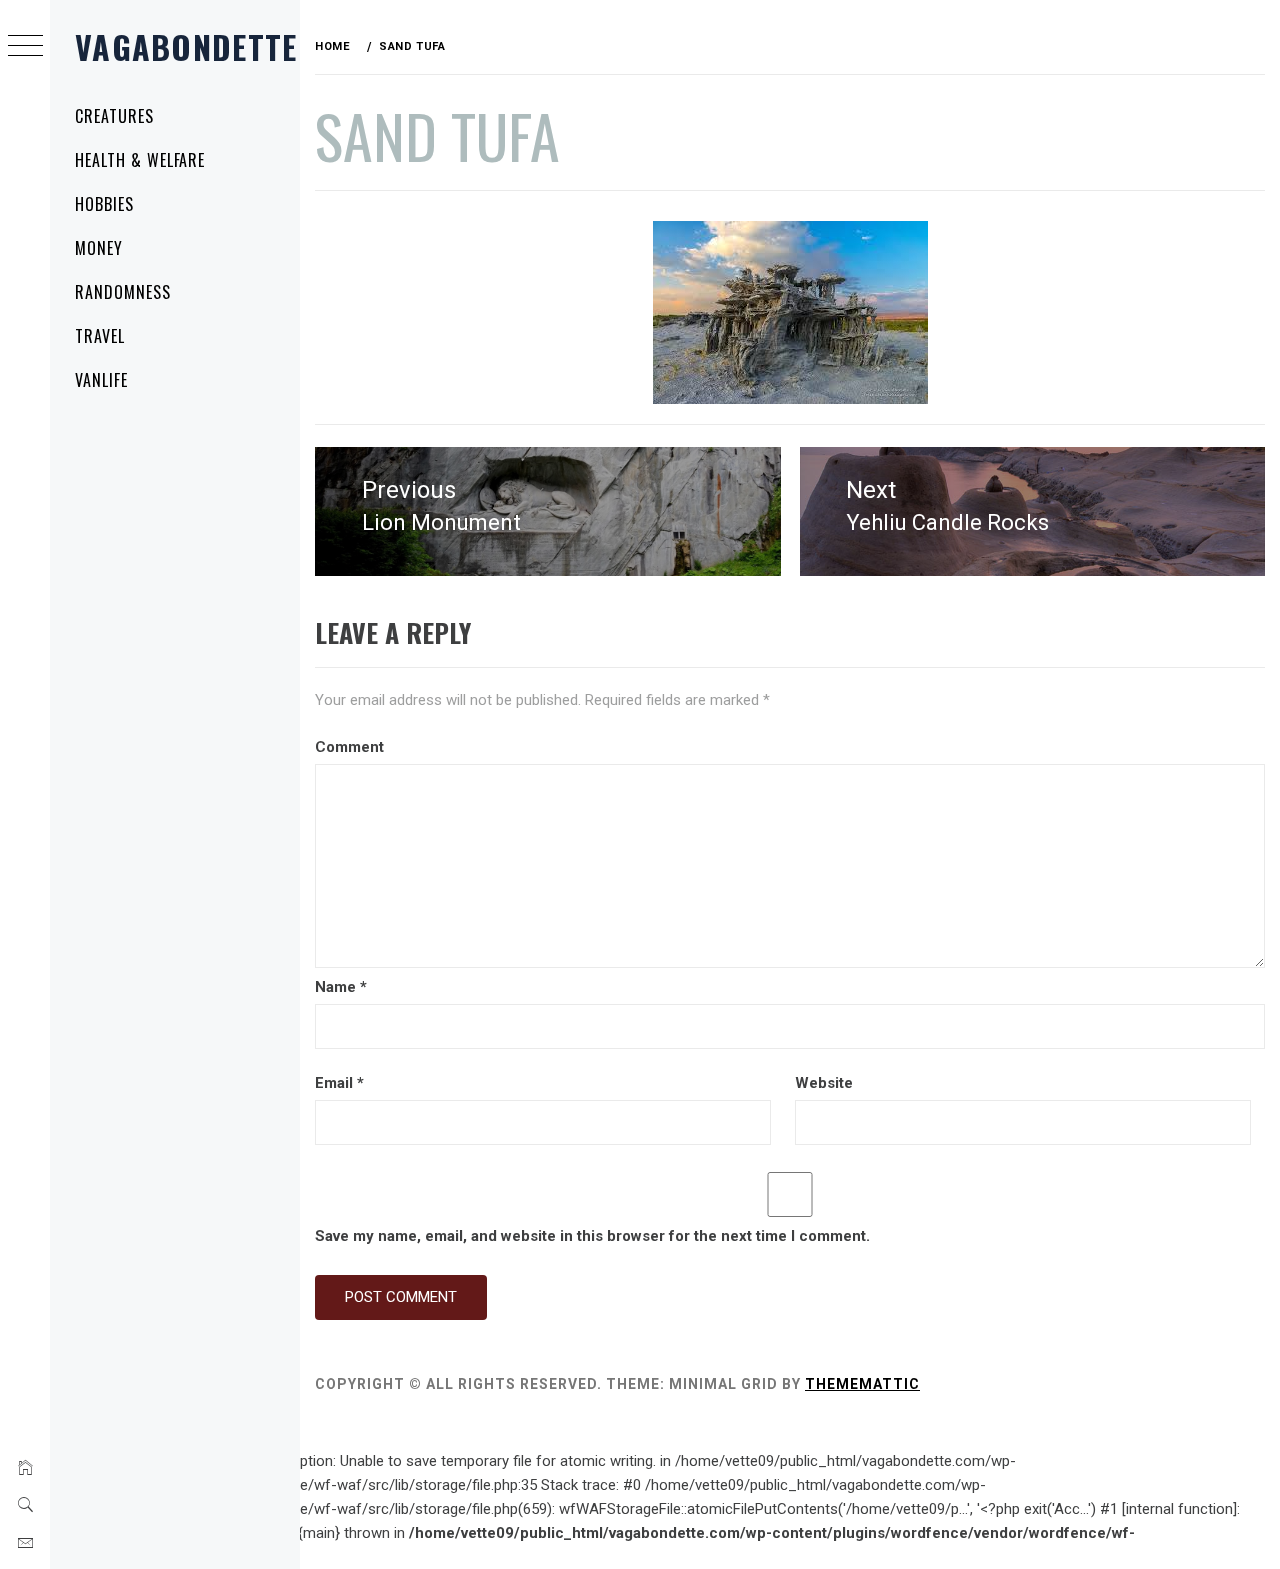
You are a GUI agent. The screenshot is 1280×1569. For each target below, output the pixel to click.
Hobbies (104, 204)
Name (341, 987)
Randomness (123, 292)
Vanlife (101, 380)
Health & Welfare (140, 160)
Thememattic (862, 1384)
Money (99, 248)
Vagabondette (186, 46)
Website (824, 1083)
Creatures (114, 116)
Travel (100, 336)
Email (339, 1083)
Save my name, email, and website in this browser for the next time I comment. (592, 1236)
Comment (349, 747)
